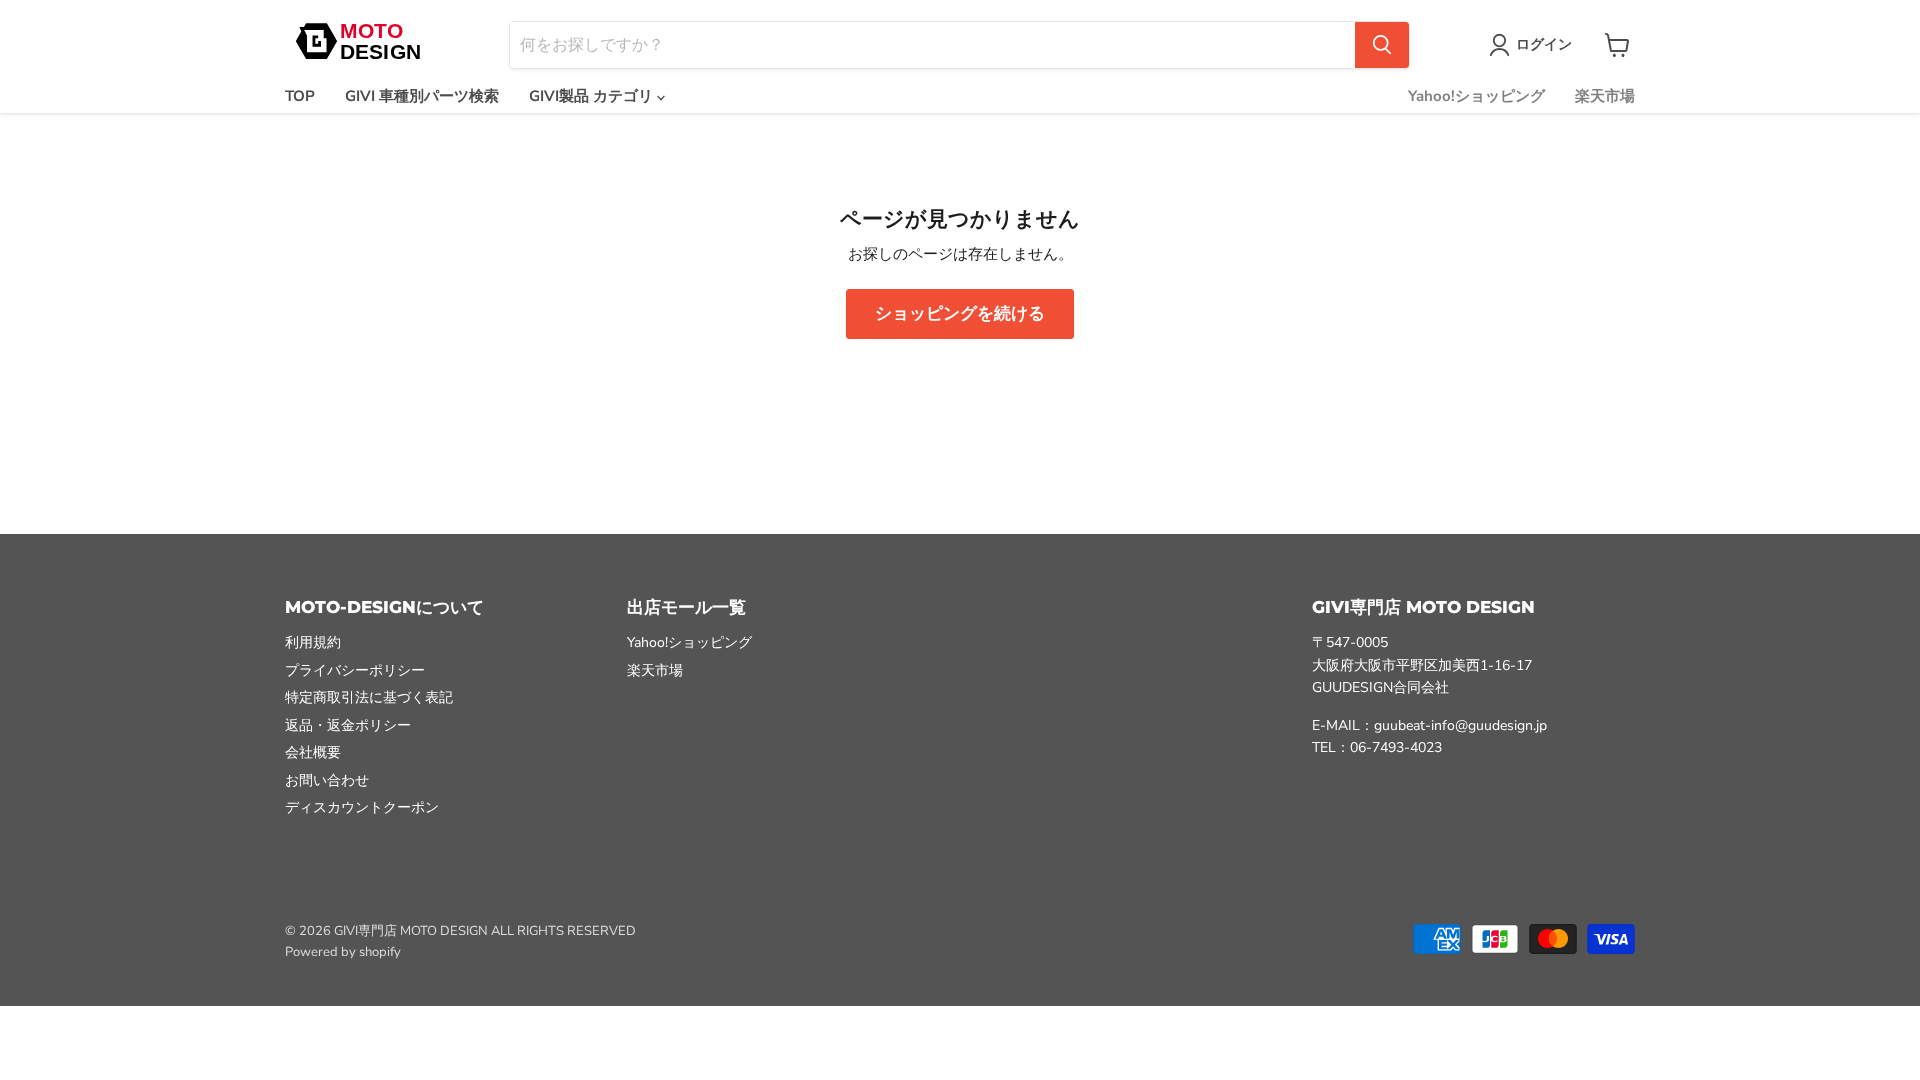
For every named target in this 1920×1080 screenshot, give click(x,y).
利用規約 (313, 642)
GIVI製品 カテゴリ (593, 96)
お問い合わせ (327, 780)
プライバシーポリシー (355, 670)
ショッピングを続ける (960, 313)
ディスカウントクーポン (362, 807)
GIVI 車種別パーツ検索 (422, 96)
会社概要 (313, 752)
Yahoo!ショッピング (1476, 96)
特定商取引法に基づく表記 (369, 697)
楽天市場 (1605, 96)
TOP (300, 96)
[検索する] (1382, 45)
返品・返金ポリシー (348, 725)
